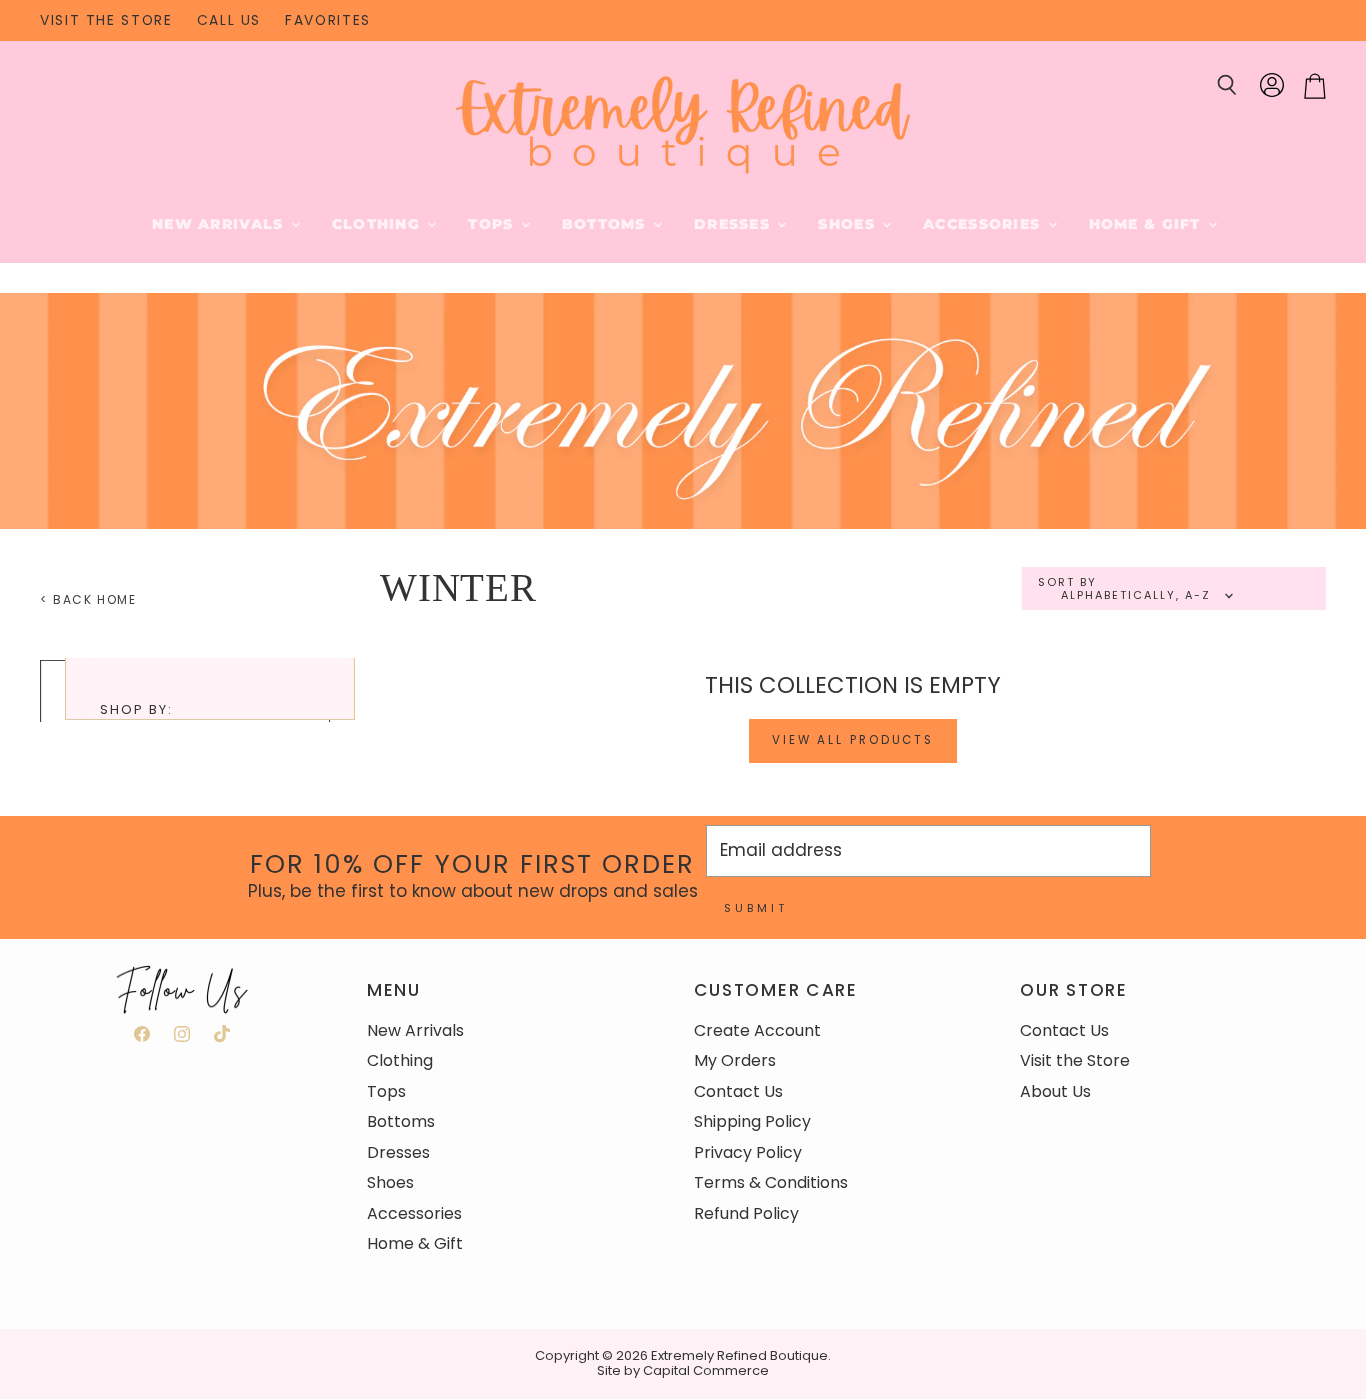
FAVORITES (328, 21)
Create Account (757, 1030)
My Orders (735, 1060)
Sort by (1067, 582)
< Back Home (88, 600)
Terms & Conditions (771, 1182)
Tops (493, 224)
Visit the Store (1075, 1060)
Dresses (734, 224)
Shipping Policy (752, 1121)
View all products (853, 740)
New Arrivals (220, 224)
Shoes (849, 224)
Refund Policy (746, 1213)
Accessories (984, 224)
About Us (1055, 1091)
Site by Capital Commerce (683, 1370)
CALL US (229, 21)
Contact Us (738, 1091)
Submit (756, 908)
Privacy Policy (748, 1152)
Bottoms (606, 224)
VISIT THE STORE (106, 21)
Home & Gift (1147, 224)
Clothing (379, 224)
